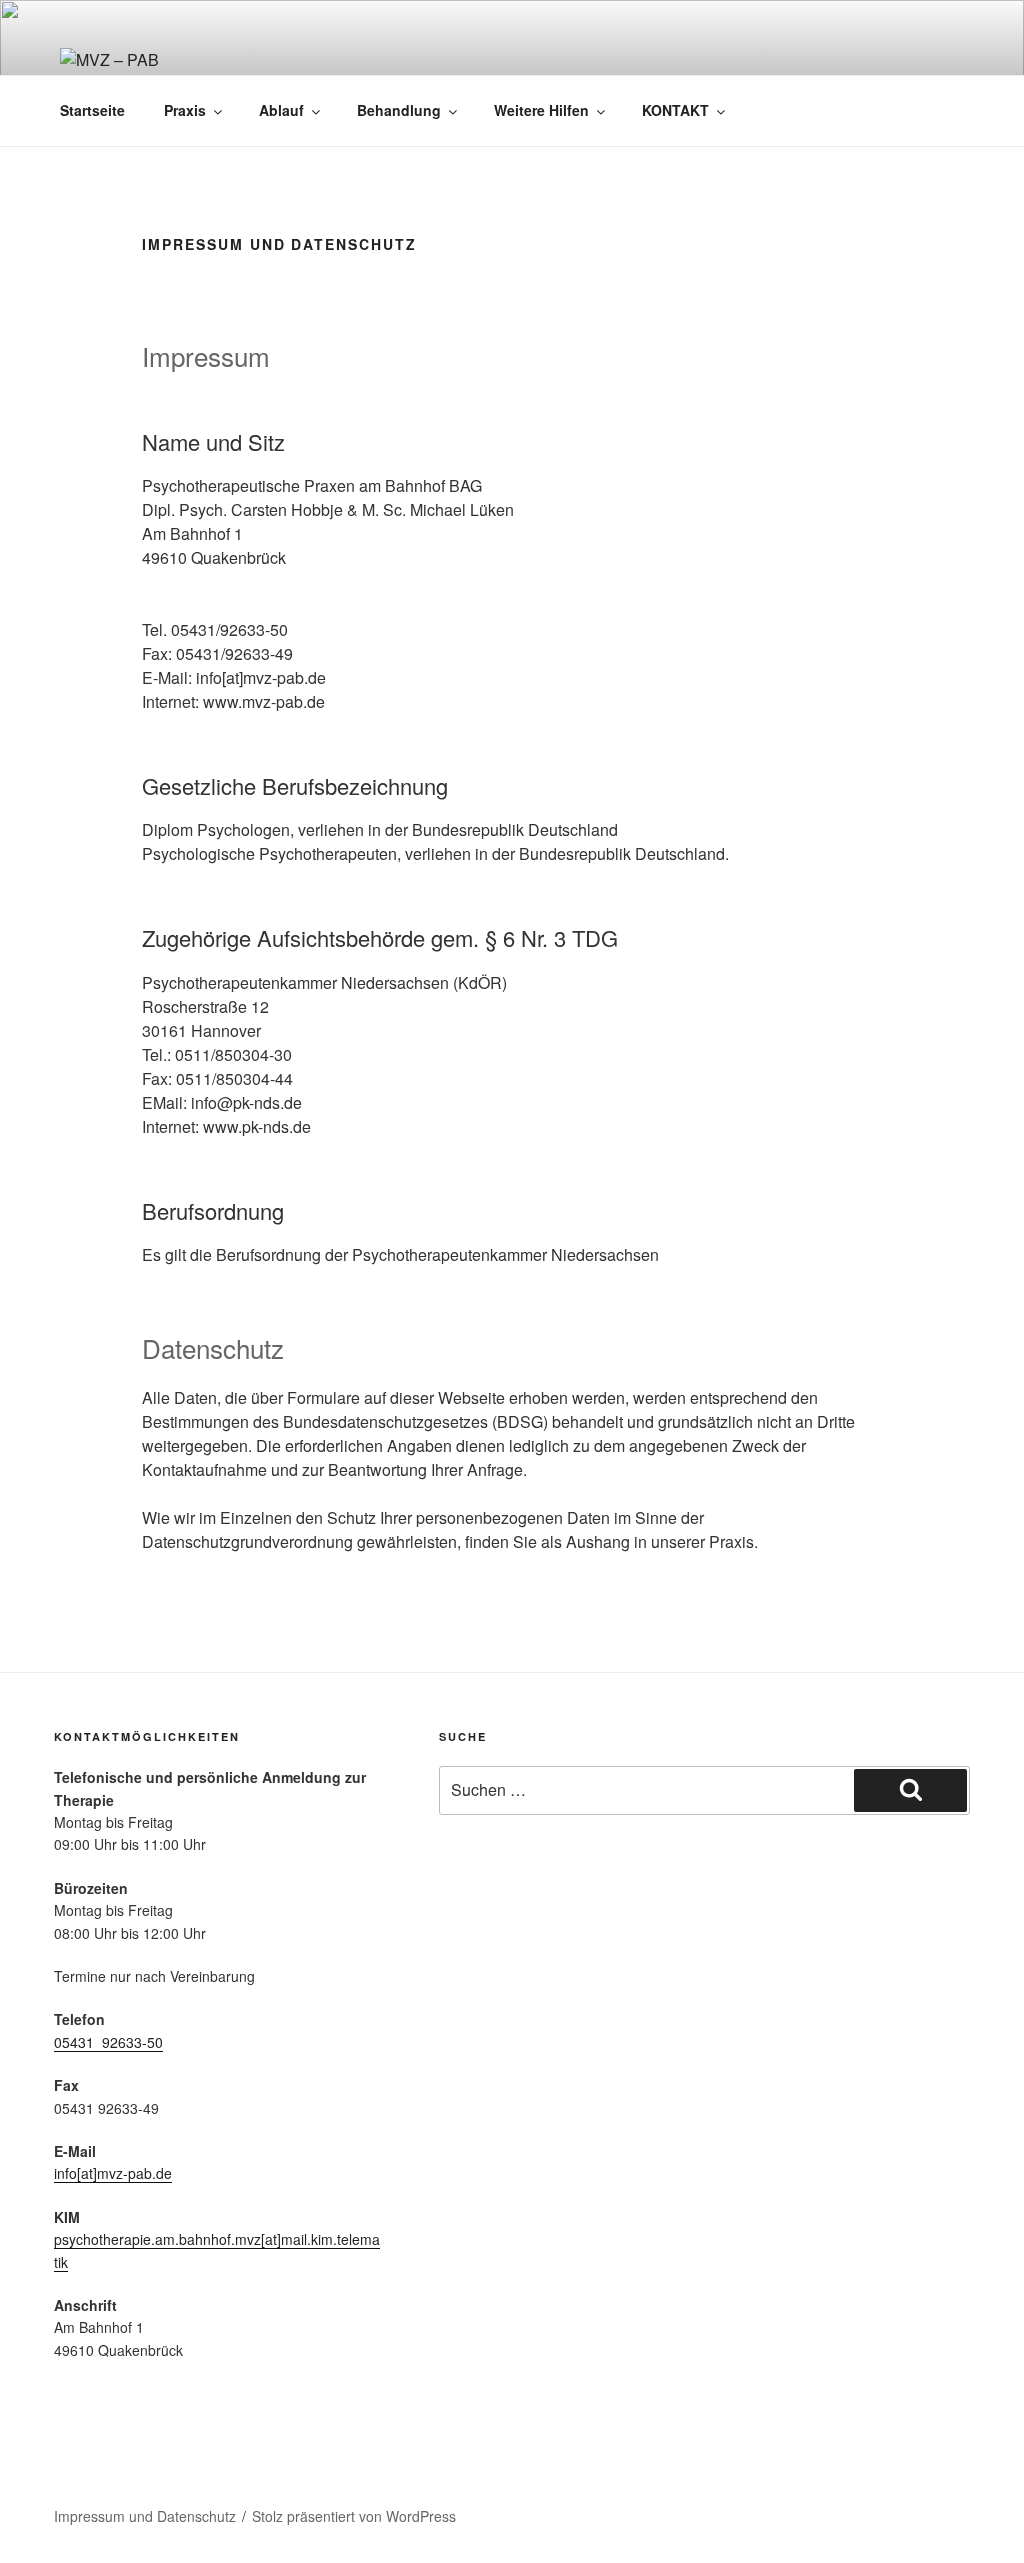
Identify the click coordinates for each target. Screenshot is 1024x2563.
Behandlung (399, 110)
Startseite (92, 110)
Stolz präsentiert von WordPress (354, 2516)
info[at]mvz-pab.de (113, 2173)
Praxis (185, 110)
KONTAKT (675, 110)
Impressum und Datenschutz (145, 2516)
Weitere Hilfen (541, 110)
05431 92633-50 (108, 2042)
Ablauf (281, 110)
